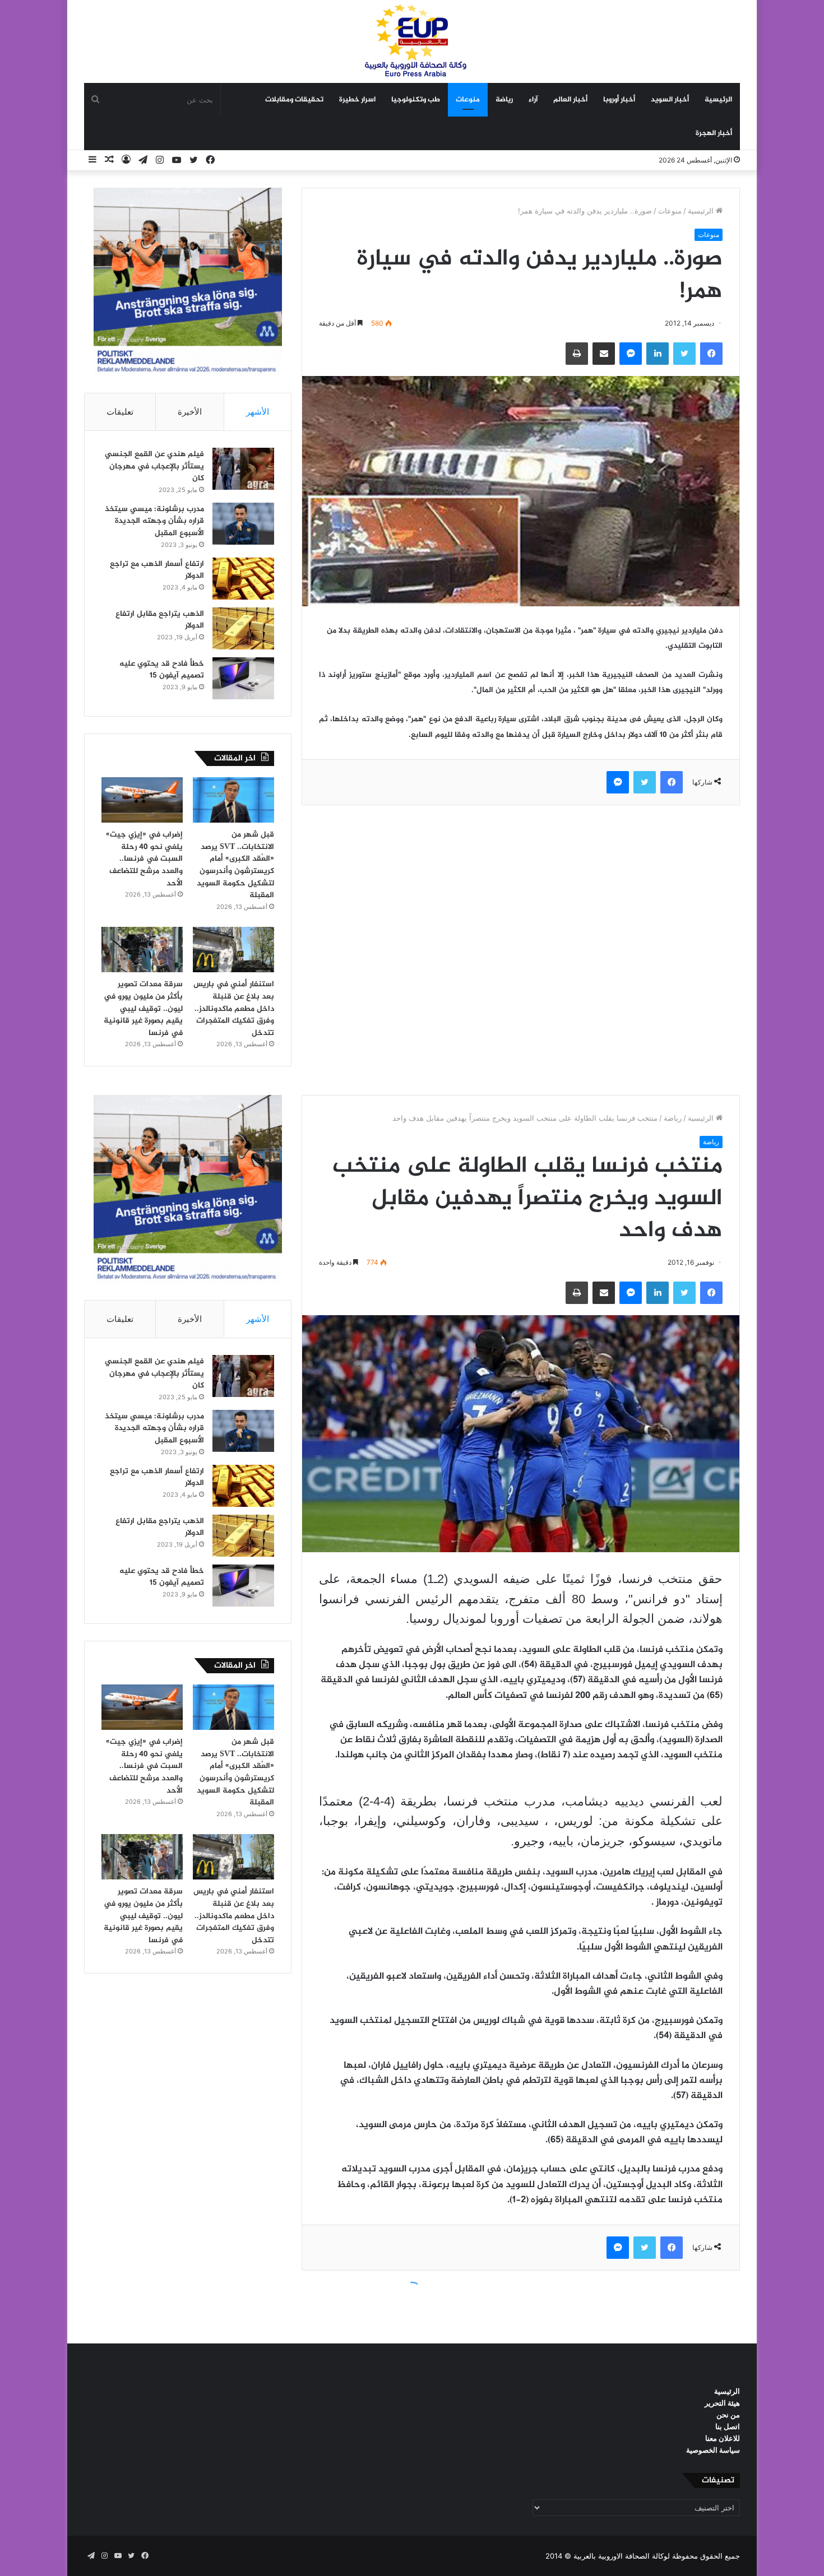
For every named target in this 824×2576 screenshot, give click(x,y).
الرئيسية (718, 100)
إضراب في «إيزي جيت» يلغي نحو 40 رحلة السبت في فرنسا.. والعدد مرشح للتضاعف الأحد (144, 859)
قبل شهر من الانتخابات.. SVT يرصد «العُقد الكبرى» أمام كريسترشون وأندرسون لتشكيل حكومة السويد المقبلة (235, 865)
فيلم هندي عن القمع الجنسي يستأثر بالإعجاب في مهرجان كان (154, 466)
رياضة (504, 100)
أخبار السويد (670, 100)
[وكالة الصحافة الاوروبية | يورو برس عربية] (412, 41)
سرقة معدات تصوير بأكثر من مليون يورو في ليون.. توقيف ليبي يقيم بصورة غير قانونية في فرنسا (143, 1008)
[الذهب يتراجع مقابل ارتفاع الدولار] (243, 628)
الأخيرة (190, 412)
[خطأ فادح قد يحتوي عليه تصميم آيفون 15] (243, 678)
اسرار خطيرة (357, 100)
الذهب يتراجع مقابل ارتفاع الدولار (160, 620)
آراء (533, 100)
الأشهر (258, 412)
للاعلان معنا (723, 2438)
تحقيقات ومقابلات (294, 100)
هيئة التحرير (722, 2403)
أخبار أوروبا (619, 100)
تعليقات (120, 412)
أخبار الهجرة (714, 133)
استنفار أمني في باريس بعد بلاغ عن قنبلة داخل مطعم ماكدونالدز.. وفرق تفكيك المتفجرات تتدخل (234, 1008)
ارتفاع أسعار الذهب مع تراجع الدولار (157, 570)
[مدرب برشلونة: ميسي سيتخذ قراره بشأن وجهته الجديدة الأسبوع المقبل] (243, 524)
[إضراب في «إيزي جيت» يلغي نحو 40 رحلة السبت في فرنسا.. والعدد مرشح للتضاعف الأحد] (142, 800)
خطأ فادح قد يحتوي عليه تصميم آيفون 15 (162, 670)
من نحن (728, 2415)
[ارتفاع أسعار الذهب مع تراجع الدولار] (243, 579)
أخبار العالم (570, 100)
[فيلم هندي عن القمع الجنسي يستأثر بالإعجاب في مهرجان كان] (243, 469)
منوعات (468, 100)
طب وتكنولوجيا (416, 100)
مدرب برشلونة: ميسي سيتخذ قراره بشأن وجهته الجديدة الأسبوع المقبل (154, 521)
